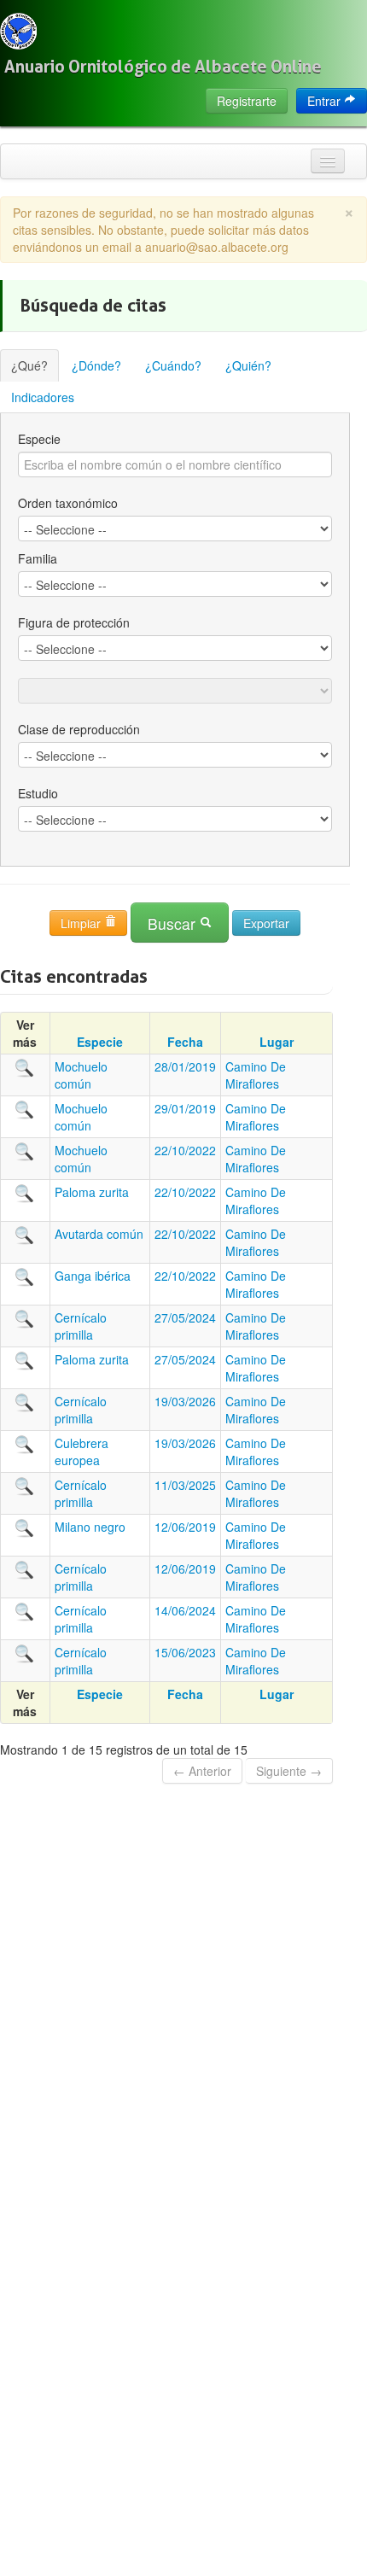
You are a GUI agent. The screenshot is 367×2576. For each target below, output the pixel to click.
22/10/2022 (185, 1150)
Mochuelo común (81, 1075)
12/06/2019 (185, 1527)
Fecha (185, 1042)
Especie (39, 439)
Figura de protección (74, 622)
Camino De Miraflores (256, 1075)
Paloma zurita (92, 1192)
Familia (38, 558)
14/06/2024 (185, 1610)
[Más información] (25, 1066)
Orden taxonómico (68, 503)
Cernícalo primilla (81, 1326)
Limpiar (82, 923)
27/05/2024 (185, 1317)
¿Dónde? (96, 365)
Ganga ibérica (93, 1276)
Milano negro (90, 1527)
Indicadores (43, 397)
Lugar (277, 1042)
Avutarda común (99, 1234)
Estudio (38, 793)
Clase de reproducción (79, 729)
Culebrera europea (82, 1452)
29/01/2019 (185, 1108)
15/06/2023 (185, 1652)
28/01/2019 (185, 1066)
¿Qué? (29, 365)
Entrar (326, 101)
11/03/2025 (185, 1485)
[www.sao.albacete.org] (18, 31)
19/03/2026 (185, 1401)
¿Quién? (248, 365)
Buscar (174, 923)
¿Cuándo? (173, 365)
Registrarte (247, 101)
